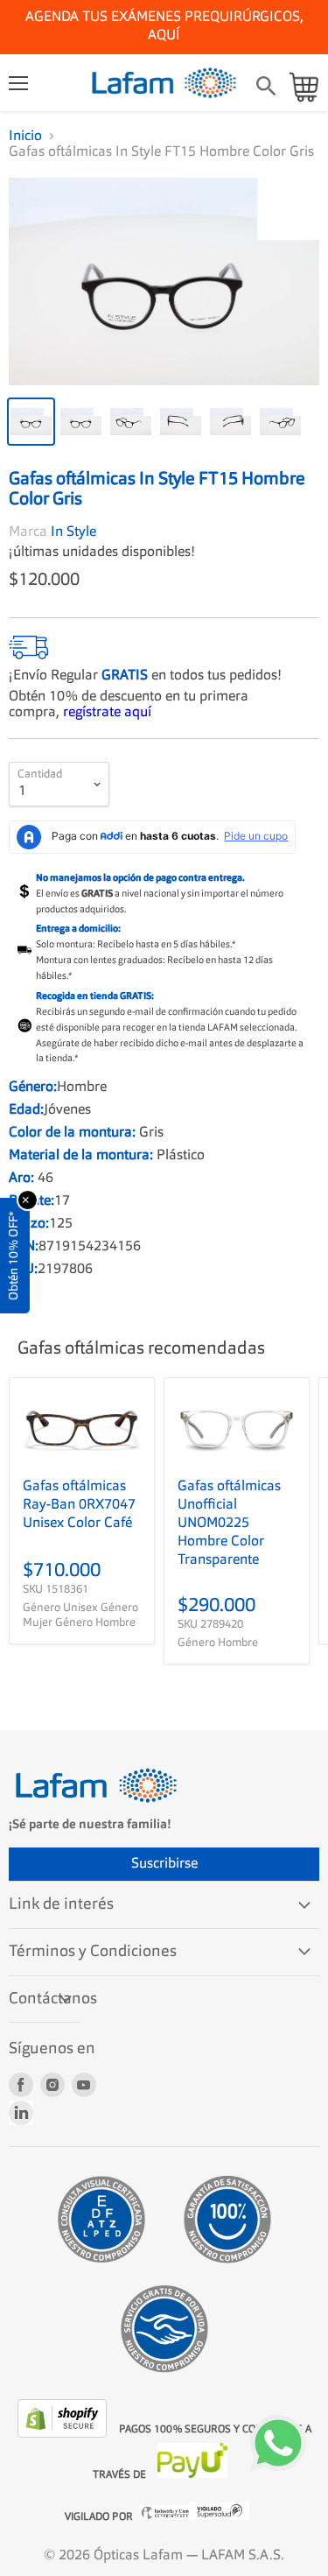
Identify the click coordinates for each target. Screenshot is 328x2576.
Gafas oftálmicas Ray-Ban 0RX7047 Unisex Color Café (79, 1505)
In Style (73, 532)
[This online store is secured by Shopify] (64, 2434)
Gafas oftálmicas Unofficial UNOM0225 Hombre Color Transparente (229, 1524)
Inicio (25, 137)
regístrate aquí (107, 713)
